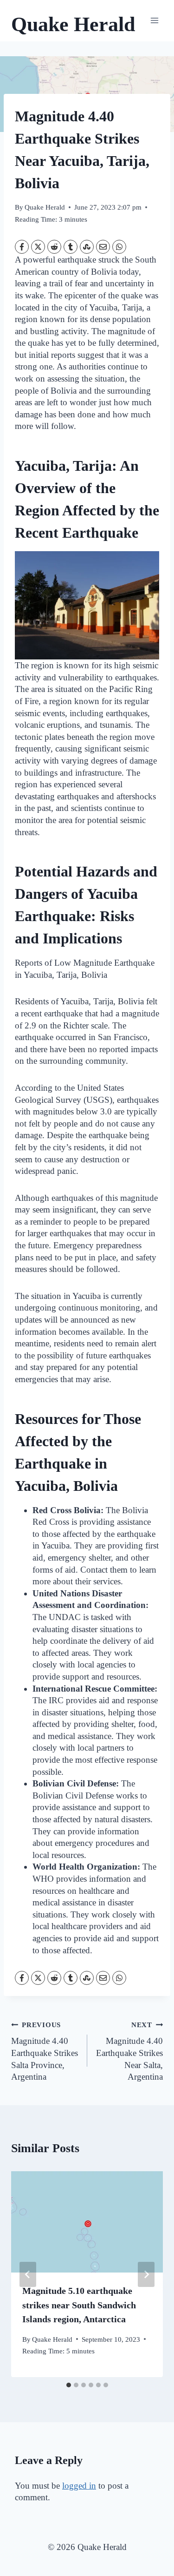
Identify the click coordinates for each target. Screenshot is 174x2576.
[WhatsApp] (119, 247)
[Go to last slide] (28, 2274)
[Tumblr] (71, 247)
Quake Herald (45, 207)
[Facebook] (22, 247)
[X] (38, 247)
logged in (79, 2486)
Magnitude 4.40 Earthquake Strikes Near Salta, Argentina (129, 2051)
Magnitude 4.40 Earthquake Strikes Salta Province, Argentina (45, 2051)
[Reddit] (54, 247)
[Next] (146, 2274)
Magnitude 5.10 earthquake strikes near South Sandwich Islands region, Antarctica (79, 2305)
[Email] (103, 247)
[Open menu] (154, 21)
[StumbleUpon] (87, 247)
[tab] (69, 2385)
